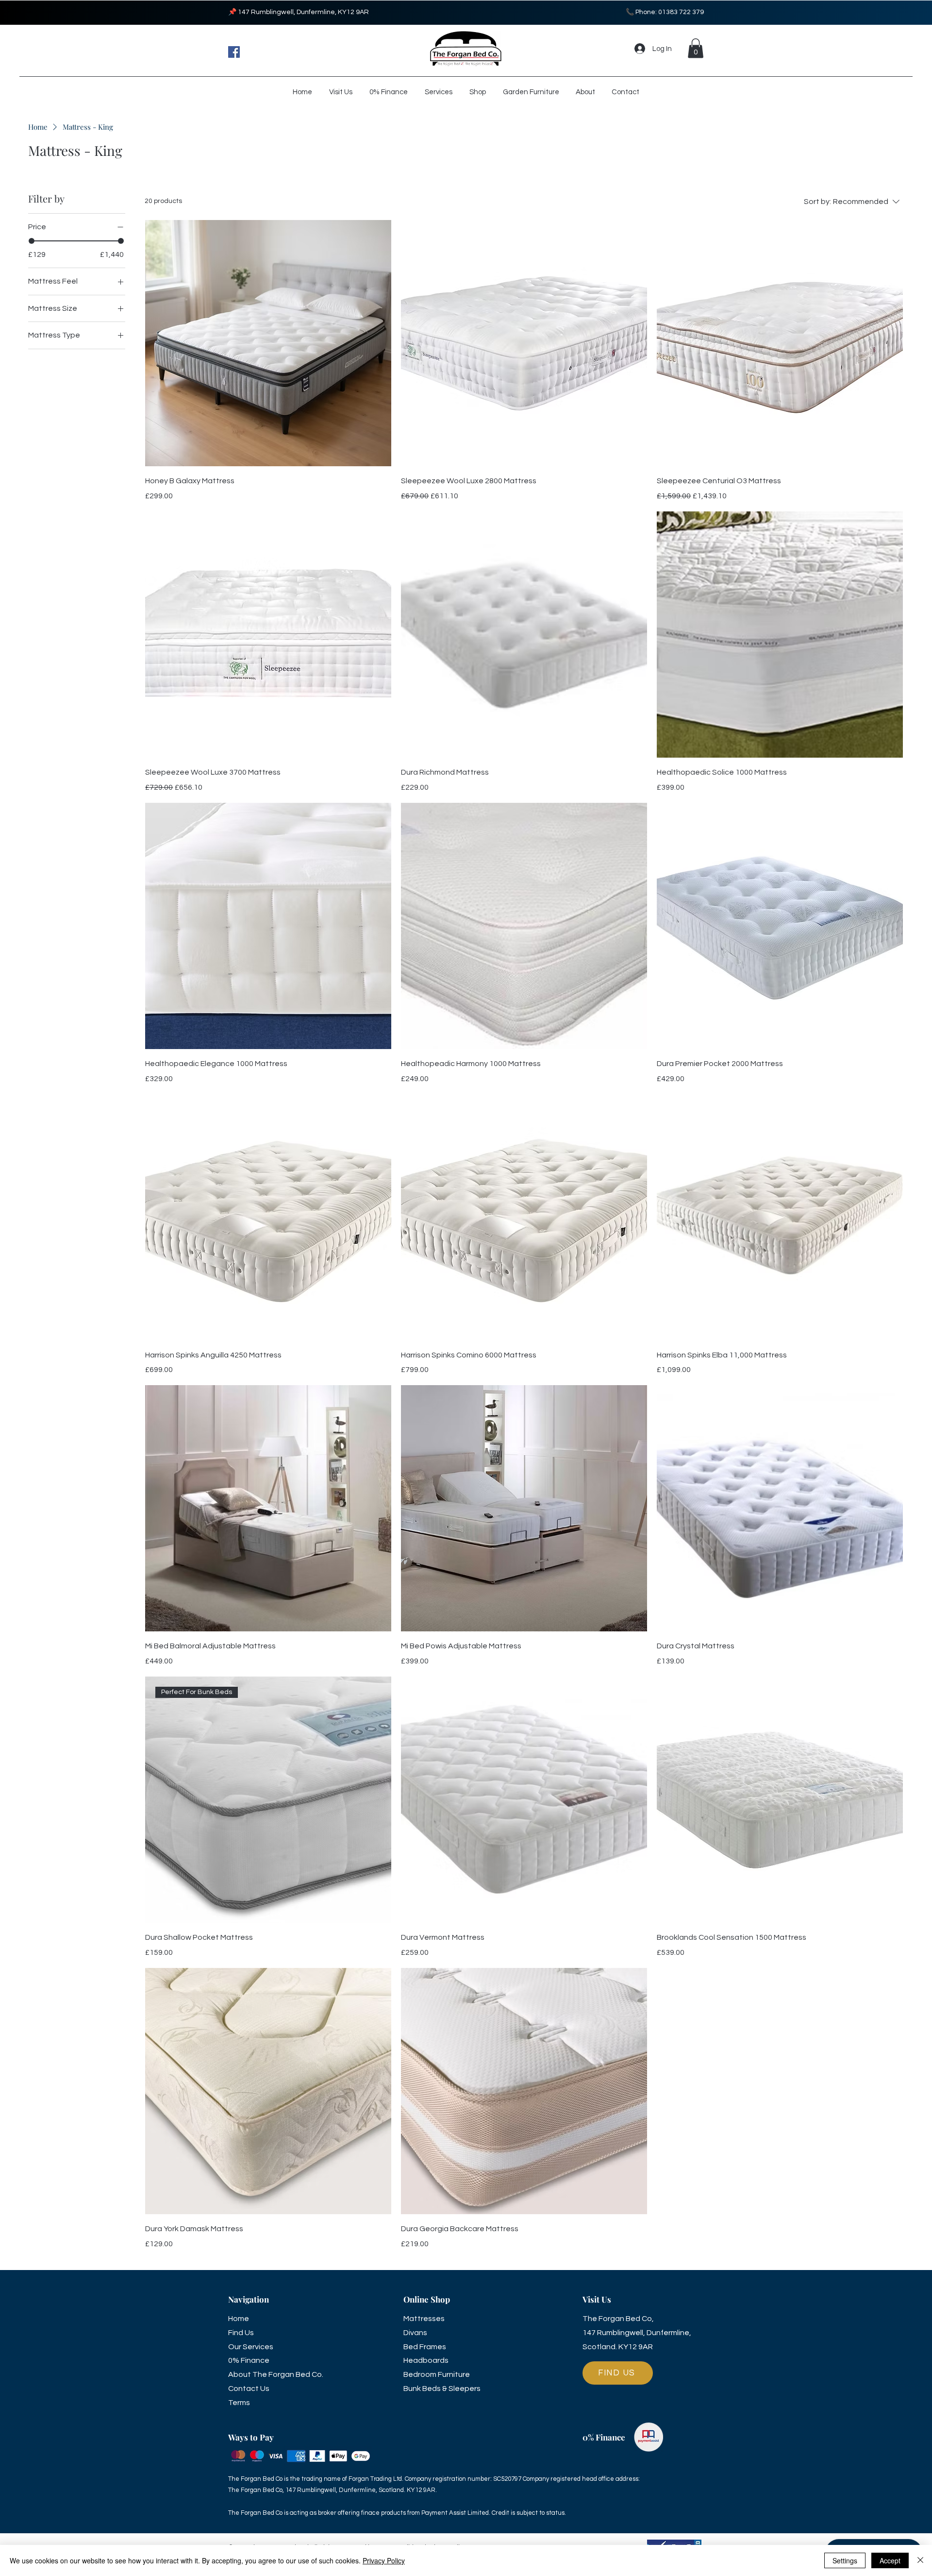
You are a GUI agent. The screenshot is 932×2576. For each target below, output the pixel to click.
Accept (890, 2560)
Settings (845, 2560)
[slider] (32, 241)
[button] (696, 48)
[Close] (920, 2560)
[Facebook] (234, 52)
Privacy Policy (384, 2560)
